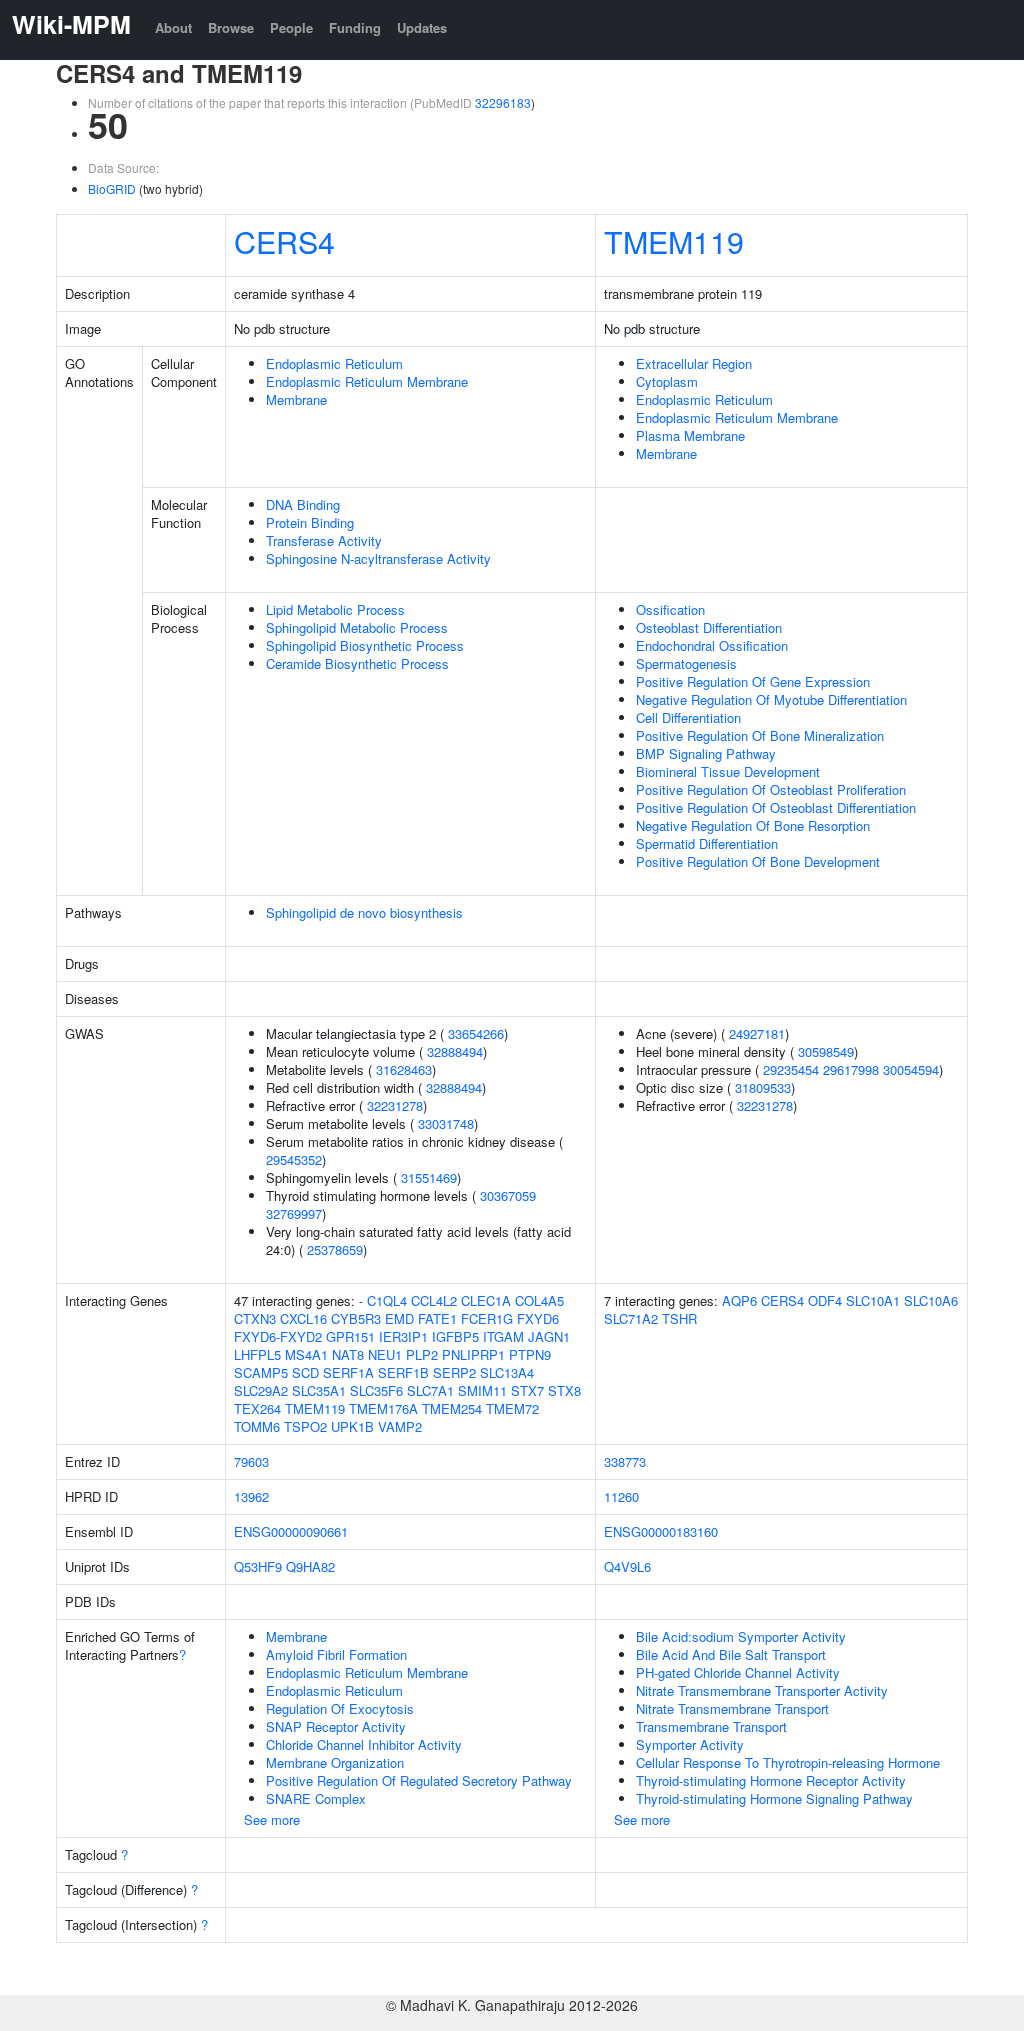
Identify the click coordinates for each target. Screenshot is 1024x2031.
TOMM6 (257, 1426)
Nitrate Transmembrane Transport (732, 1708)
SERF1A (348, 1372)
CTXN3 (255, 1318)
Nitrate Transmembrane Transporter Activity (762, 1690)
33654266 (476, 1033)
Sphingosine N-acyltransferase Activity (378, 558)
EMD (399, 1318)
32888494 (455, 1051)
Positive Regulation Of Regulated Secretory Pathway (419, 1780)
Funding (355, 27)
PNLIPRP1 (473, 1354)
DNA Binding (303, 504)
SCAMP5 (261, 1372)
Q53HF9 (258, 1566)
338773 (625, 1461)
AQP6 (739, 1300)
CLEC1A (486, 1300)
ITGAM (503, 1336)
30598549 (826, 1051)
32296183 (503, 102)
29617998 (851, 1069)
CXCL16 (303, 1318)
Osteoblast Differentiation (709, 627)
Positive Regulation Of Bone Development (758, 861)
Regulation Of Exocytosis (340, 1708)
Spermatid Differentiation (707, 843)
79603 (251, 1461)
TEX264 (257, 1408)
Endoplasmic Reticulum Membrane (367, 381)
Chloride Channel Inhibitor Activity (364, 1744)
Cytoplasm (667, 381)
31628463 (404, 1069)
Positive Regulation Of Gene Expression (753, 681)
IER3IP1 (403, 1336)
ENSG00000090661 (291, 1531)
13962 (251, 1496)
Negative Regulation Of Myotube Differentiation (771, 699)
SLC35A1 (319, 1390)
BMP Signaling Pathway (706, 753)
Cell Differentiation (688, 717)
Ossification (670, 609)
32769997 (294, 1213)
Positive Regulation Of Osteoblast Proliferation (771, 789)
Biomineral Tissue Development (728, 771)
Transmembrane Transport (711, 1726)
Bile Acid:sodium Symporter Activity (741, 1636)
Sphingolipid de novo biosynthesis (364, 912)
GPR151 (350, 1336)
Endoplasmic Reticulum (334, 363)
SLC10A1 (873, 1300)
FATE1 (437, 1318)
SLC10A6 (931, 1300)
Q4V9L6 (627, 1566)
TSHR (679, 1318)
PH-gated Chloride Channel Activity (738, 1672)
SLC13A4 (507, 1372)
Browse (231, 27)
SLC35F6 (376, 1390)
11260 (621, 1496)
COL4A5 (539, 1300)
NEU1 (385, 1354)
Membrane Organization (335, 1762)
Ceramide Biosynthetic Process (357, 663)
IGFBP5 (455, 1336)
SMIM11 (482, 1390)
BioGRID (112, 188)
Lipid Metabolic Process (335, 609)
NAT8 (348, 1354)
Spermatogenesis (686, 663)
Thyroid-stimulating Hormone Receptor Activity (771, 1780)
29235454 (791, 1069)
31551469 (429, 1177)
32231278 (395, 1105)
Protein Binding (310, 522)
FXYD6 (538, 1318)
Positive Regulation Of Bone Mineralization (760, 735)
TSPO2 (305, 1426)
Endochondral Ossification (712, 645)
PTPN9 (530, 1354)
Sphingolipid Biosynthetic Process (365, 645)
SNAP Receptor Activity (336, 1726)
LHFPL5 (257, 1354)
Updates (422, 27)
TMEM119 (674, 241)
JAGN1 (549, 1336)
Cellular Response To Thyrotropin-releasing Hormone (788, 1762)
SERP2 (454, 1372)
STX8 (564, 1390)
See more (272, 1819)
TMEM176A (383, 1408)
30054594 (911, 1069)
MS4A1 (306, 1354)
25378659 (335, 1249)
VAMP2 (400, 1426)
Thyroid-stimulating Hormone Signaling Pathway (774, 1798)
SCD (305, 1372)
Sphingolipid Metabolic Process (357, 627)
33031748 (446, 1123)
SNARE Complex (316, 1798)
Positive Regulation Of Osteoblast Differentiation (776, 807)
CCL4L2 (434, 1300)
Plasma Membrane (690, 435)
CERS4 (284, 241)
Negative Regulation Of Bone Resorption (753, 825)
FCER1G (487, 1318)
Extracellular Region (694, 363)
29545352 (294, 1159)
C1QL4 (387, 1300)
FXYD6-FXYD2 (278, 1336)
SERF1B (403, 1372)
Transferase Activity (324, 540)
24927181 (757, 1033)
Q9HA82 (310, 1566)
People (291, 27)
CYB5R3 (356, 1318)
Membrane (296, 399)
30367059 (508, 1195)
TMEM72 (512, 1408)
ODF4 (825, 1300)
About (173, 27)
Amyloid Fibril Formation (336, 1654)
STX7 (527, 1390)
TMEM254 (452, 1408)
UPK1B (352, 1426)
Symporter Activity (690, 1744)
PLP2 (422, 1354)
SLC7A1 (430, 1390)
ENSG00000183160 (661, 1531)
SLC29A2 (261, 1390)
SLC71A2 (631, 1318)
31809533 (763, 1087)
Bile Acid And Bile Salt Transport (731, 1654)
